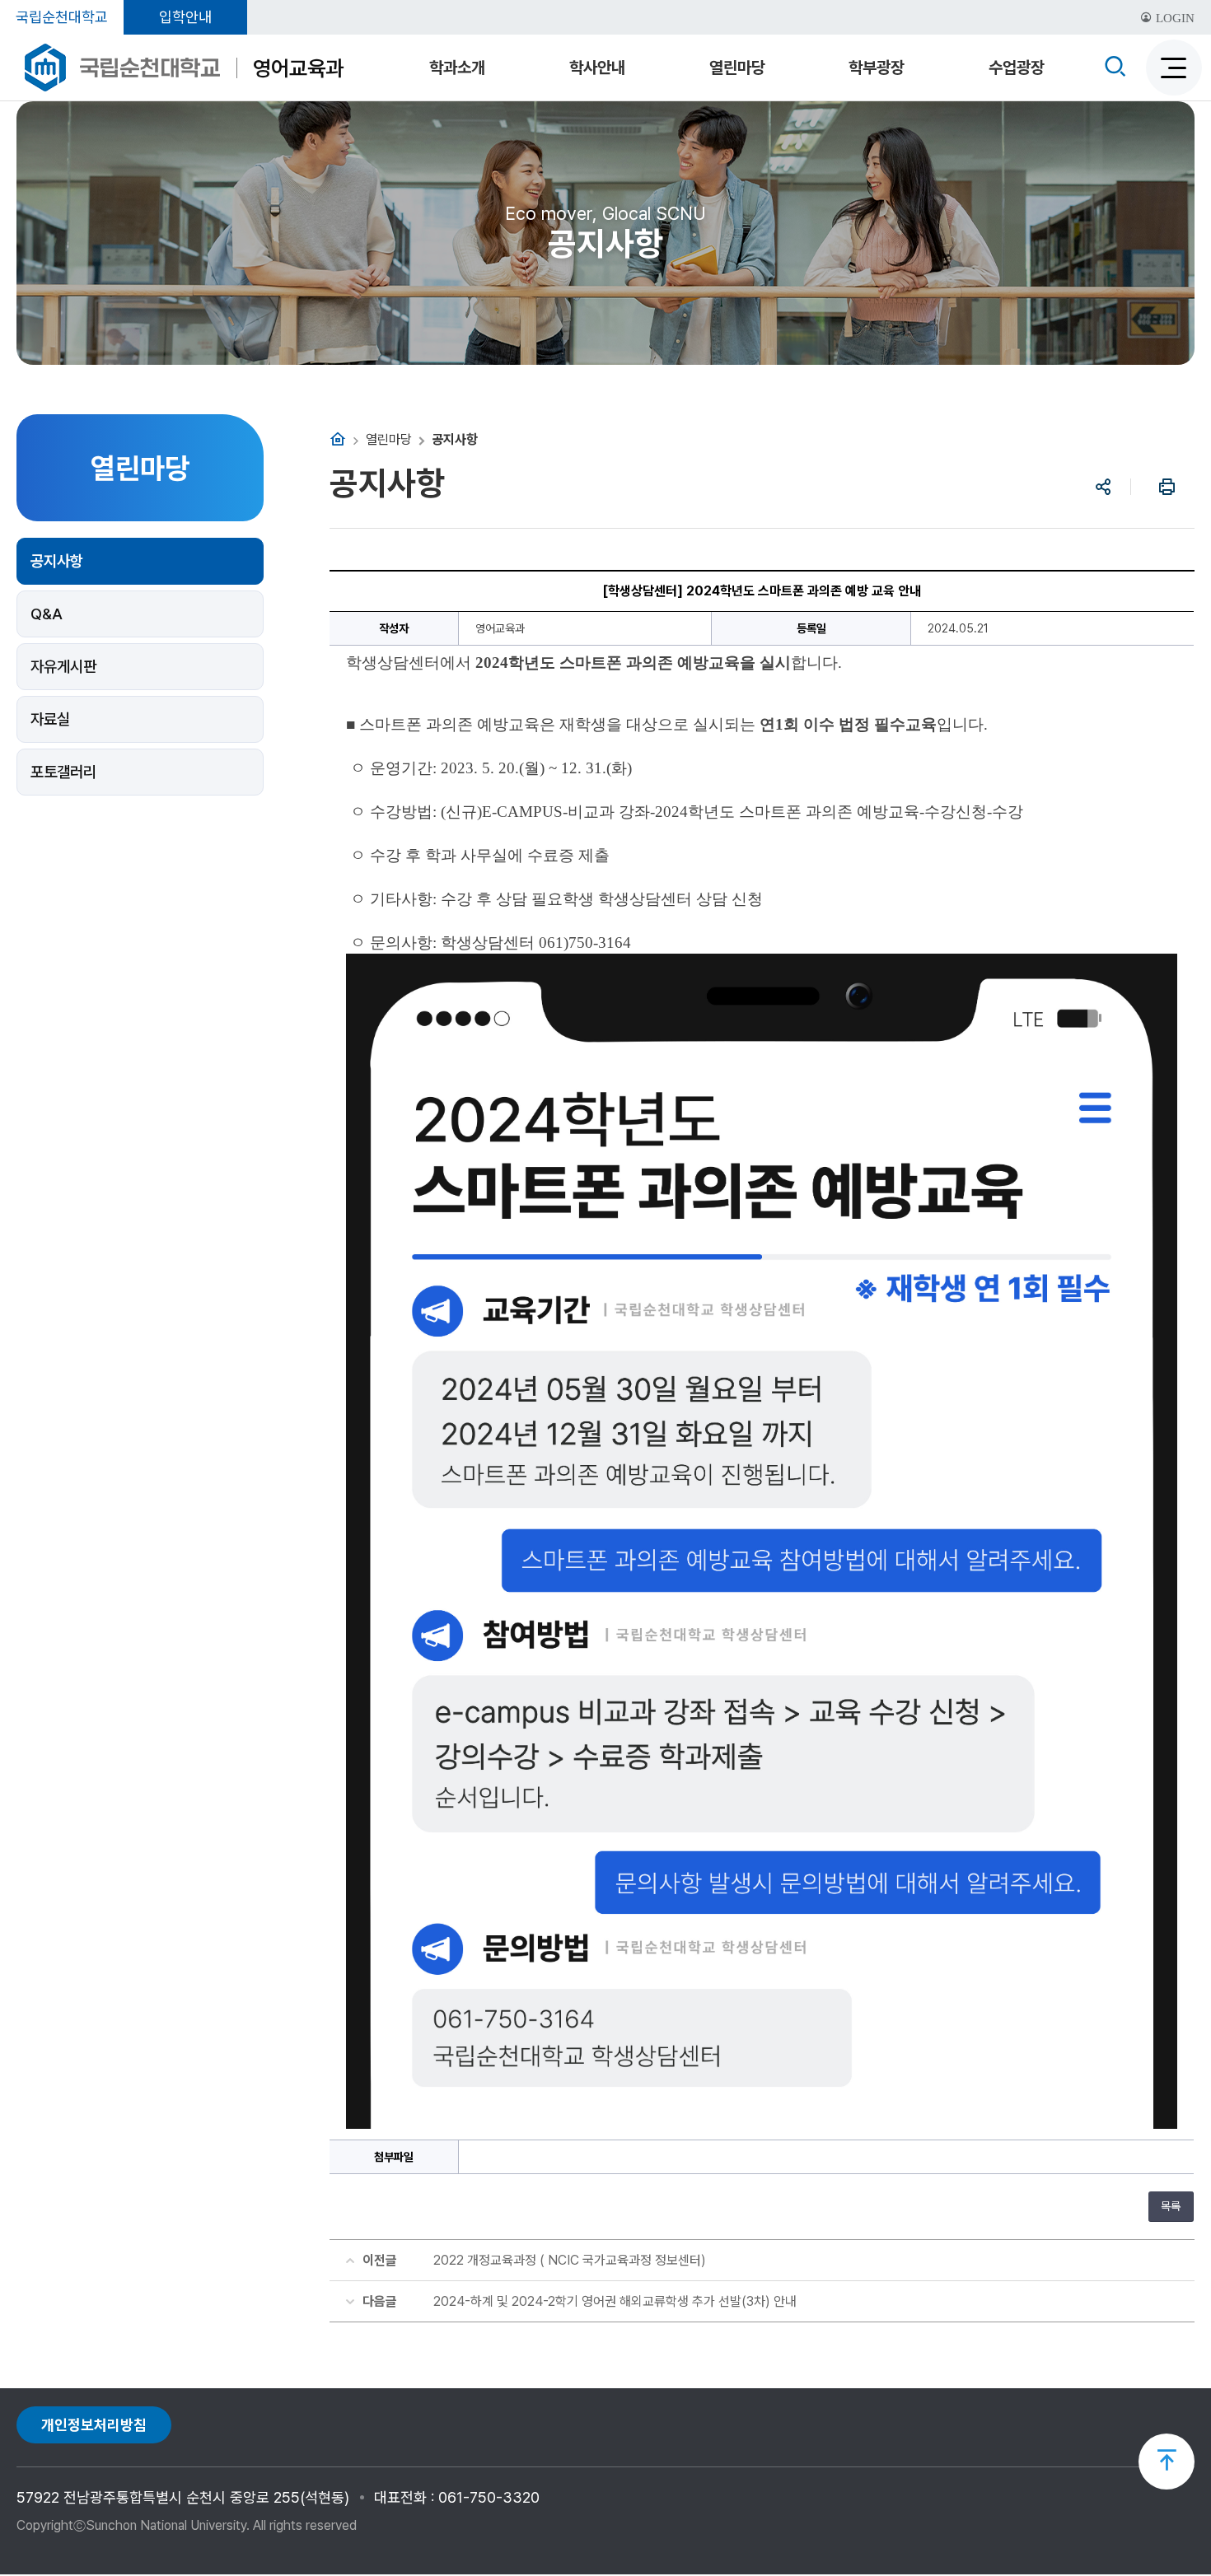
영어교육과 (298, 68)
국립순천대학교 (62, 17)
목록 (1171, 2206)
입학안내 (185, 17)
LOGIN (1174, 18)
